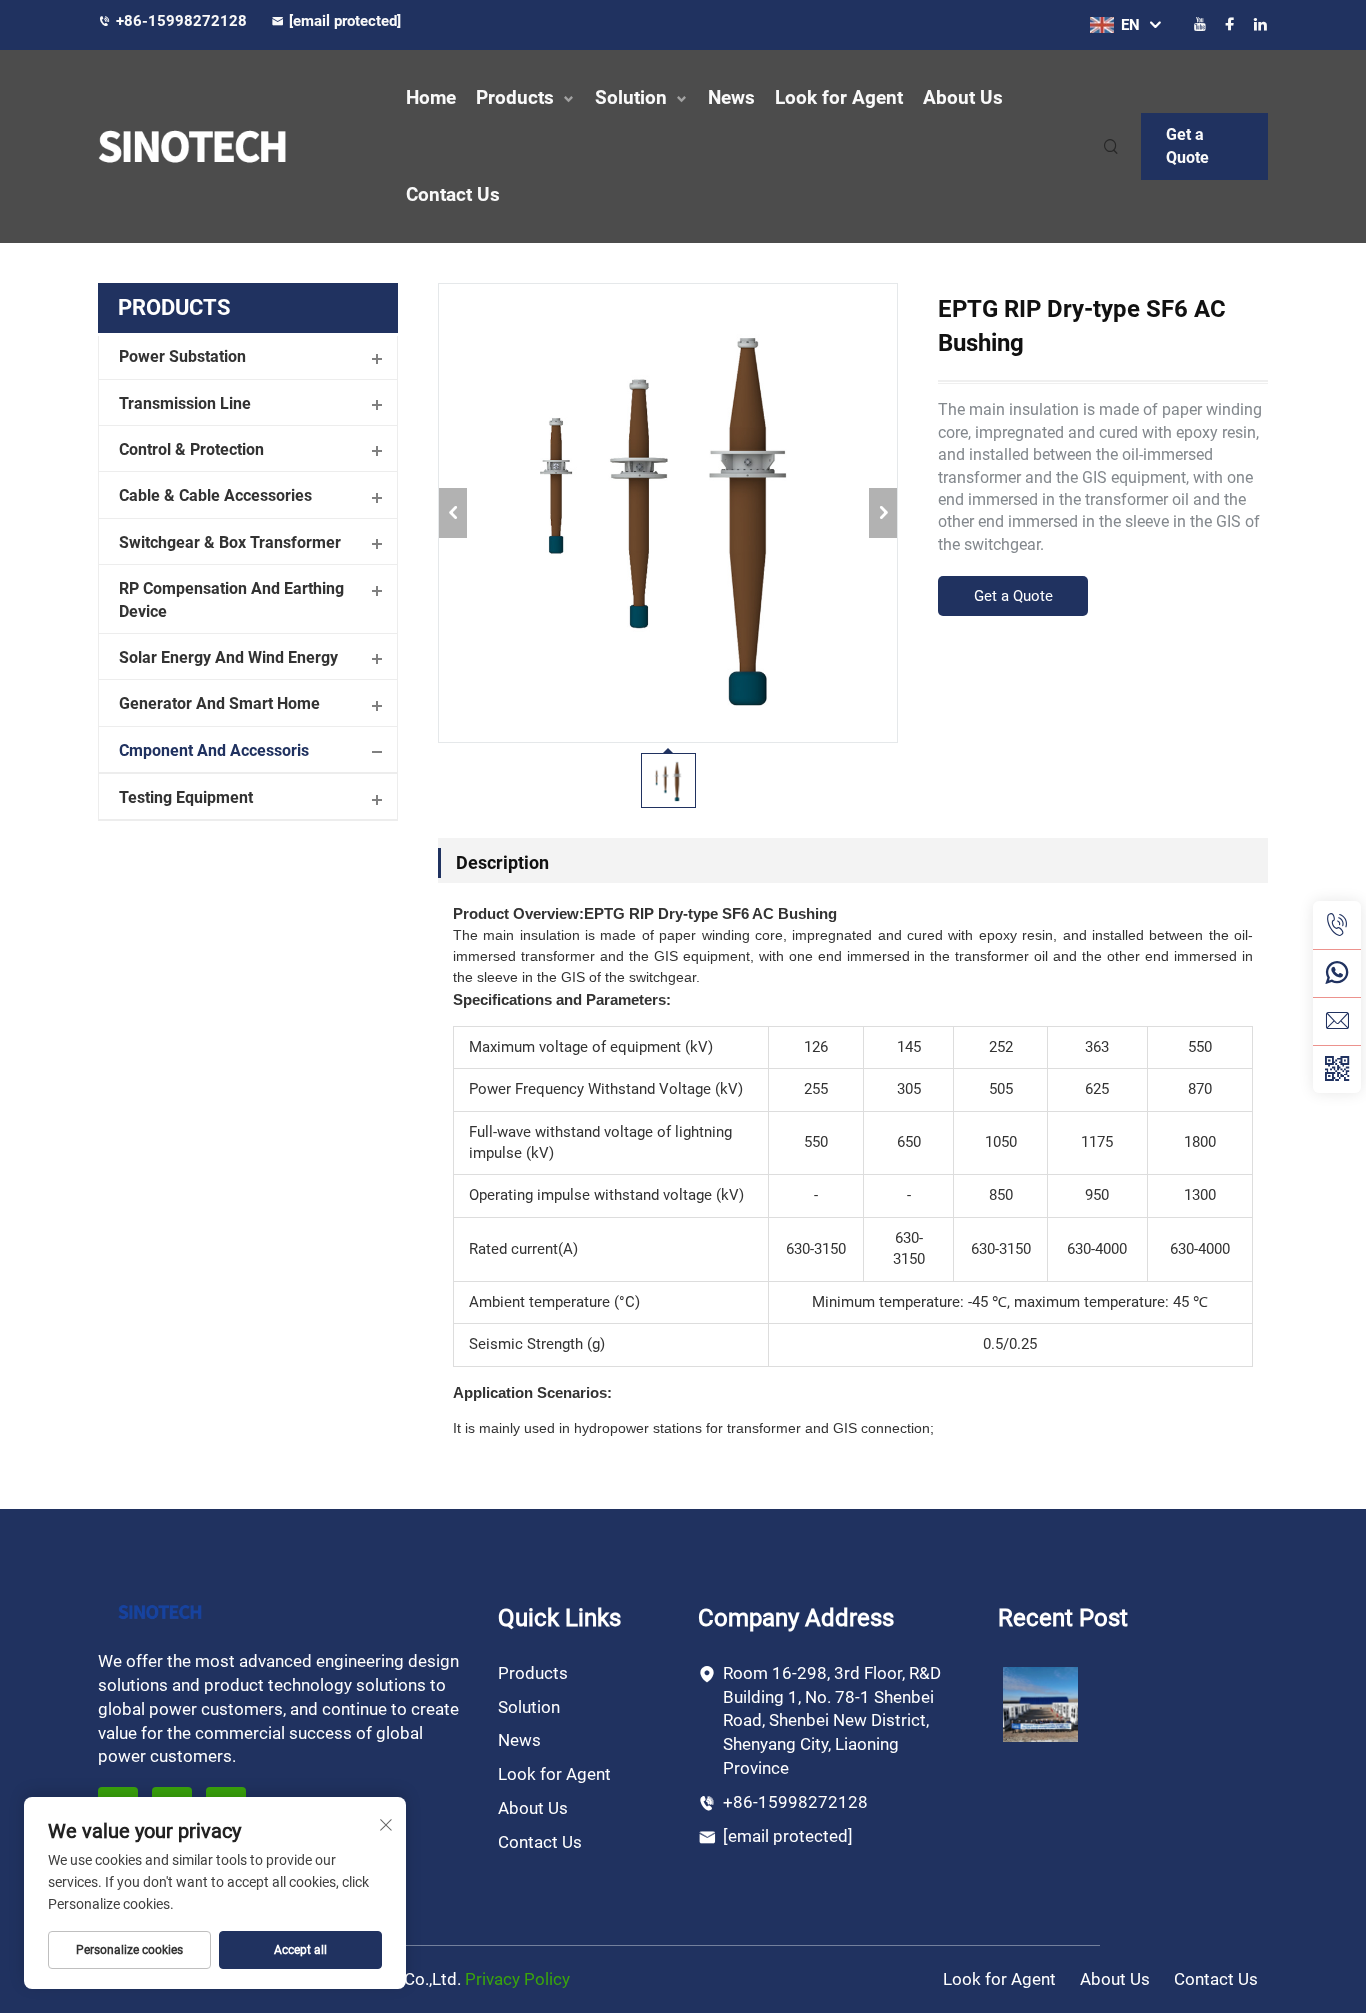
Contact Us (453, 194)
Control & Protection (191, 449)
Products (515, 97)
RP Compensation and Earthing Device (231, 599)
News (731, 97)
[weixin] (1337, 1069)
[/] (160, 1610)
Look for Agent (839, 97)
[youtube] (1200, 24)
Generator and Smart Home (219, 703)
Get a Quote (1187, 145)
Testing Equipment (186, 797)
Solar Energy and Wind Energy (228, 657)
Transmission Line (185, 403)
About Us (963, 97)
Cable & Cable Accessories (215, 495)
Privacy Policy (517, 1979)
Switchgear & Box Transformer (230, 542)
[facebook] (1230, 24)
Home (431, 97)
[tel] (1337, 925)
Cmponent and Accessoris (214, 750)
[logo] (233, 146)
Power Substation (182, 356)
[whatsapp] (1337, 973)
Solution (631, 97)
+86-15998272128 (183, 21)
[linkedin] (1260, 24)
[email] (1337, 1021)
